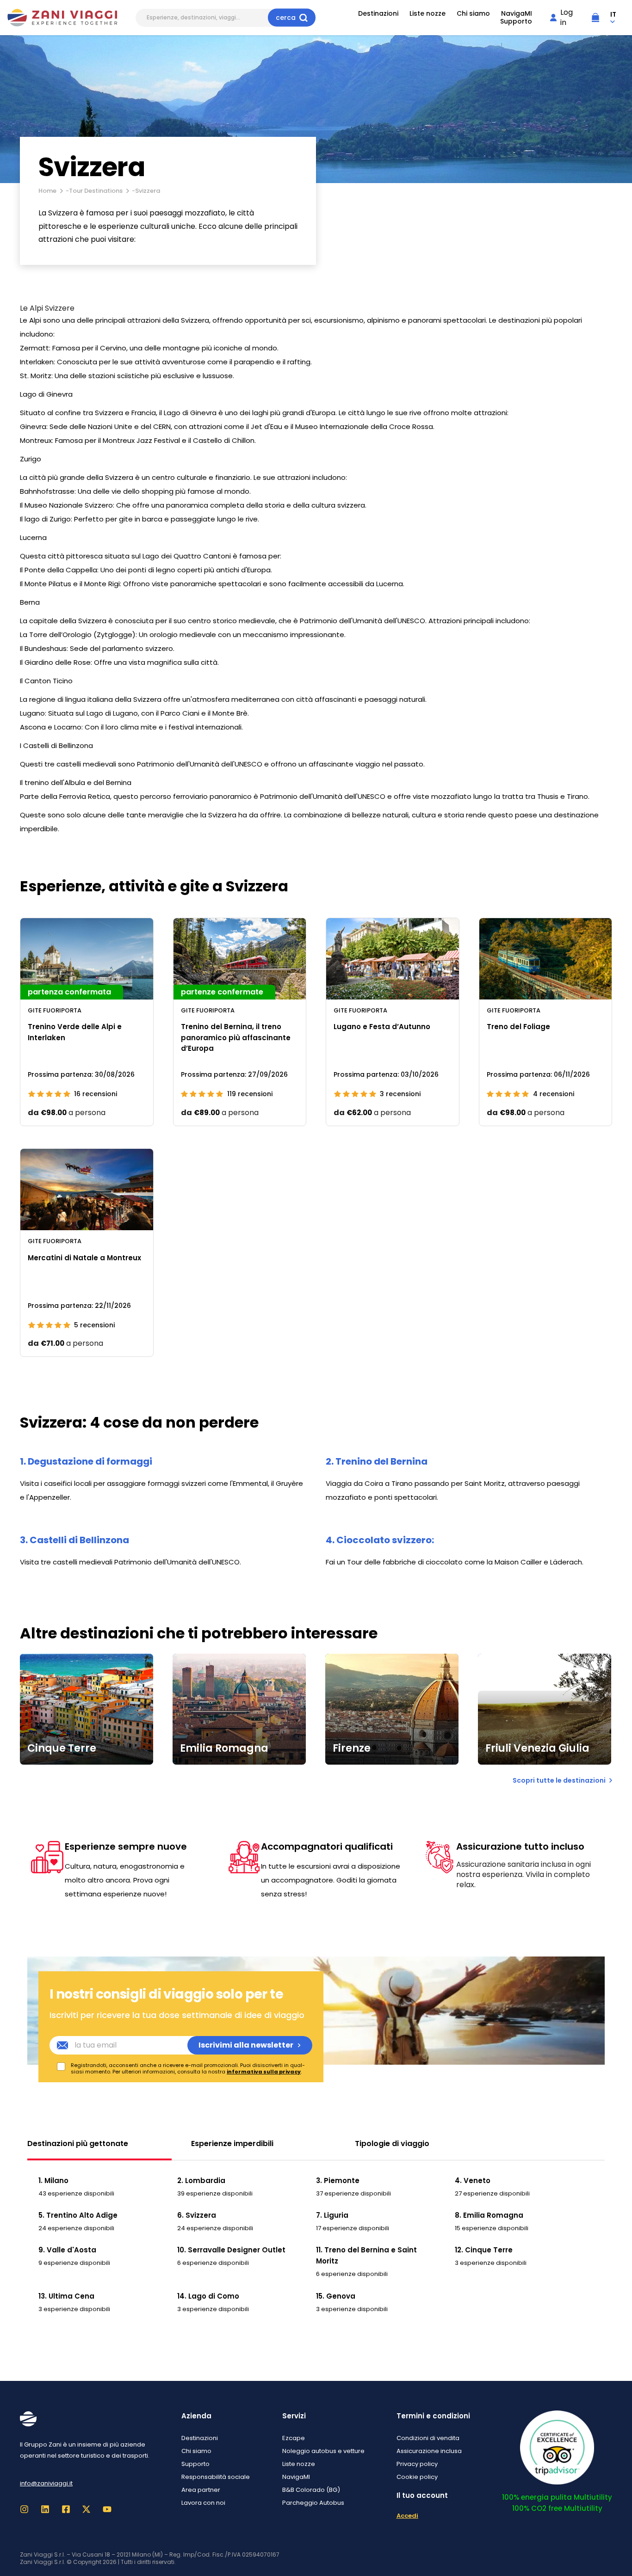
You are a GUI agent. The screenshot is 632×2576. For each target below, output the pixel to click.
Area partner (201, 2490)
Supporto (516, 21)
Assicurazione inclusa (429, 2451)
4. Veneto (473, 2180)
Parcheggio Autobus (313, 2503)
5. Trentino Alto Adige (78, 2215)
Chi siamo (473, 14)
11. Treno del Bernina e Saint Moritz (366, 2255)
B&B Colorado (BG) (311, 2490)
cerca (286, 18)
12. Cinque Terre (484, 2250)
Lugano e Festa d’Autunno (382, 1027)
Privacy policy (417, 2464)
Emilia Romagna (224, 1748)
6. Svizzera (197, 2215)
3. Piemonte (338, 2180)
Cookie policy (417, 2477)
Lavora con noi (203, 2503)
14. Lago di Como (208, 2296)
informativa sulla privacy (264, 2072)
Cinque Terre (62, 1748)
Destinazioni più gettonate (78, 2144)
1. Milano (53, 2180)
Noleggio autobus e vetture (323, 2451)
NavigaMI (517, 14)
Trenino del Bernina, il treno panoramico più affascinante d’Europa (236, 1037)
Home (47, 191)
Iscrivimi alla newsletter (246, 2045)
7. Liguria (332, 2215)
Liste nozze (428, 14)
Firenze (352, 1748)
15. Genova (336, 2296)
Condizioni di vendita (428, 2438)
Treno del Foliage (518, 1027)
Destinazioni (378, 14)
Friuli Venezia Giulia (537, 1748)
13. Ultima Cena (66, 2296)
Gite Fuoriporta (55, 1010)
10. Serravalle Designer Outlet (231, 2250)
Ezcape (294, 2438)
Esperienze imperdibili (232, 2144)
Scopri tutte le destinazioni (559, 1780)
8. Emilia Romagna (489, 2215)
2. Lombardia (201, 2180)
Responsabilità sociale (216, 2477)
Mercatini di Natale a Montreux (84, 1258)
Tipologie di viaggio (392, 2144)
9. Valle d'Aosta (67, 2250)
